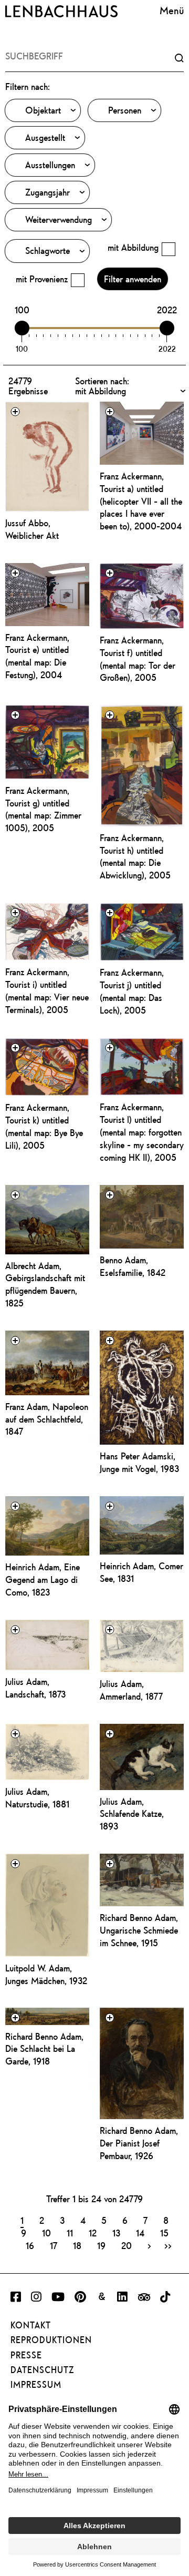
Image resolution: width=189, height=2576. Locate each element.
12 (93, 2233)
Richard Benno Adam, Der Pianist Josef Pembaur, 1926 (139, 2143)
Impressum (36, 2385)
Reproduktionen (51, 2340)
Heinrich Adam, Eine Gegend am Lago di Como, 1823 (43, 1580)
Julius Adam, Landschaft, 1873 (35, 1688)
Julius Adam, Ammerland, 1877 (131, 1690)
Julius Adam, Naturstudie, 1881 (37, 1798)
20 (127, 2245)
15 (164, 2233)
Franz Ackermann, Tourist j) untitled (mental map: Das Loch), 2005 (132, 991)
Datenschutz (42, 2370)
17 (54, 2245)
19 (101, 2245)
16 (30, 2245)
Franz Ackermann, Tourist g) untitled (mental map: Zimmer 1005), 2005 (43, 809)
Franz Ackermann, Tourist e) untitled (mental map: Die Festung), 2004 (37, 656)
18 (77, 2245)
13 (116, 2233)
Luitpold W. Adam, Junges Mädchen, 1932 (46, 1974)
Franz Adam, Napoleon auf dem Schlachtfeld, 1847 (47, 1419)
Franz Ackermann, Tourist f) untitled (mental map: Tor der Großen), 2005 (138, 659)
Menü (172, 10)
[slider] (22, 328)
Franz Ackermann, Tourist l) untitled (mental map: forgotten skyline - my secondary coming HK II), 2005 (142, 1132)
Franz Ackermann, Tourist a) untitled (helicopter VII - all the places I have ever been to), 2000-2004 (141, 501)
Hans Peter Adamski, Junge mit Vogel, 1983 (139, 1462)
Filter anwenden (133, 279)
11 (70, 2233)
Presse (26, 2355)
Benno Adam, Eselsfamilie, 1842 (133, 1266)
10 (46, 2233)
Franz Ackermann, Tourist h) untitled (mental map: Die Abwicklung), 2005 (135, 857)
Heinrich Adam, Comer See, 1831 (141, 1572)
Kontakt (31, 2325)
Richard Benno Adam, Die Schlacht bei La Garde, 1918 (44, 2049)
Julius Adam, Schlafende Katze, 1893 (132, 1814)
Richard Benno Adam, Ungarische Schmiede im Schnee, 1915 (139, 1930)
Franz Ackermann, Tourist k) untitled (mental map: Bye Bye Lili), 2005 (44, 1126)
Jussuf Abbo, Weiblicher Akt (32, 529)
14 (140, 2233)
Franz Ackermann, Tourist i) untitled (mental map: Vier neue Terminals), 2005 (47, 991)
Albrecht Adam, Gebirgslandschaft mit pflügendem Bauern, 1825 (45, 1285)
